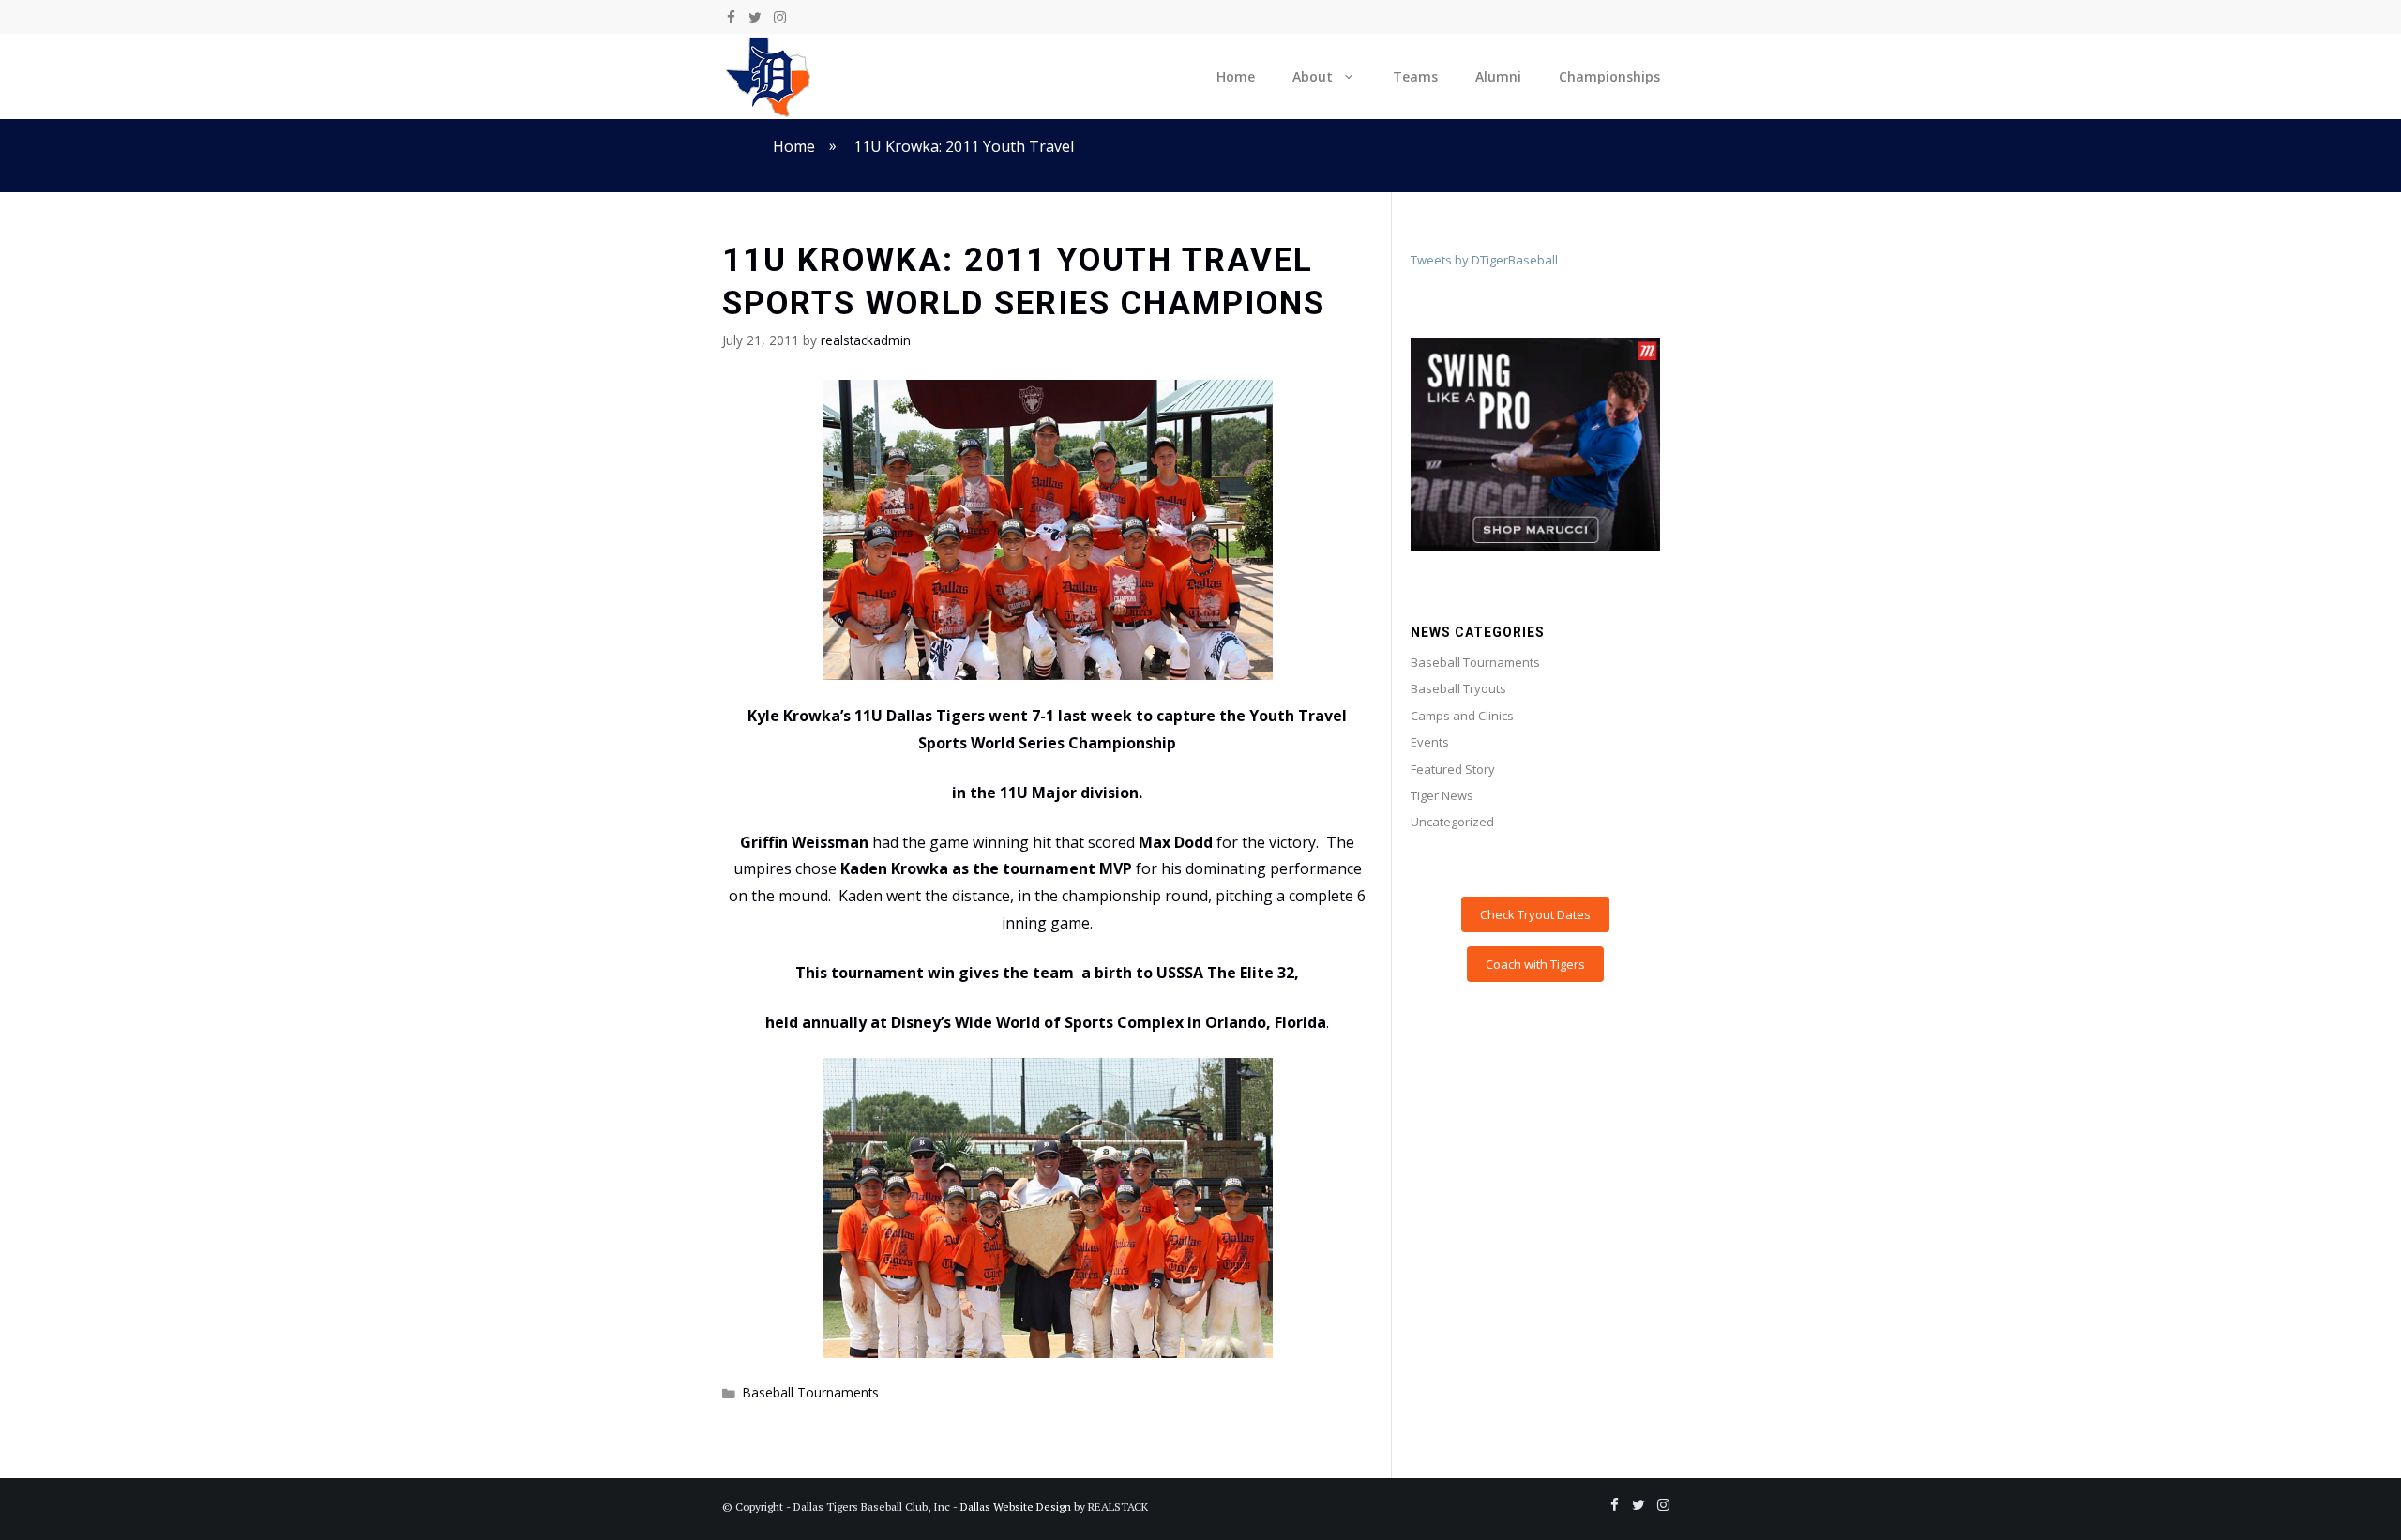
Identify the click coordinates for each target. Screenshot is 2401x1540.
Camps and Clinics (1462, 716)
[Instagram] (779, 18)
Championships (1609, 76)
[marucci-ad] (1535, 546)
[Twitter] (755, 18)
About (1313, 76)
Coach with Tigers (1535, 964)
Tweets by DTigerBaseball (1484, 260)
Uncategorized (1452, 822)
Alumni (1498, 76)
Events (1430, 742)
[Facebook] (731, 18)
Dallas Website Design (1016, 1507)
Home (1236, 76)
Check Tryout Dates (1535, 914)
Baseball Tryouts (1458, 688)
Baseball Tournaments (811, 1392)
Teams (1415, 76)
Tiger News (1442, 795)
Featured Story (1453, 769)
